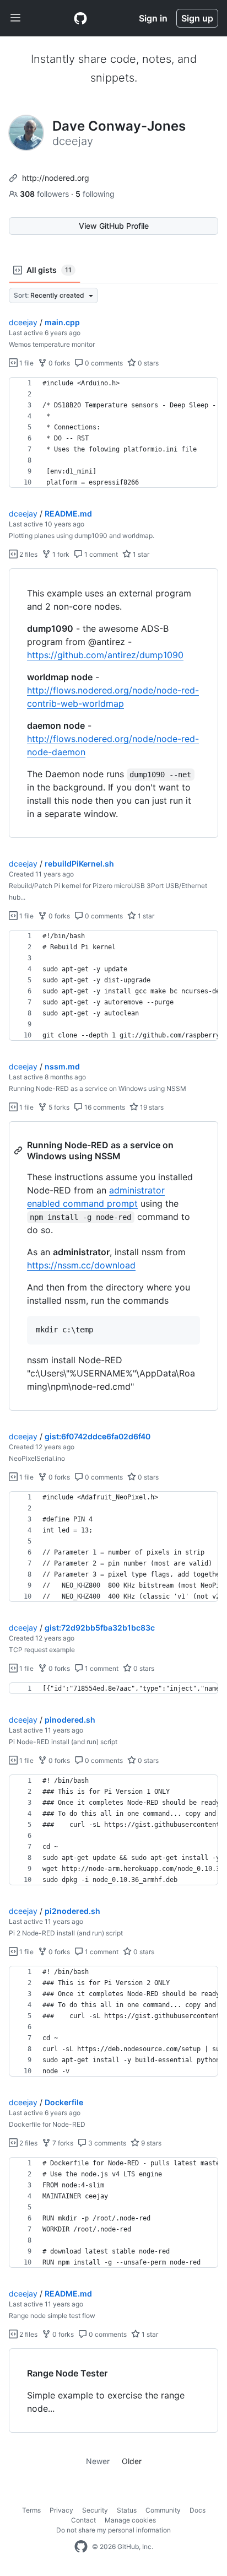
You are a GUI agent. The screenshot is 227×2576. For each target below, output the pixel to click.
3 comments (106, 2143)
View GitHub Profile (114, 226)
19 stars (151, 1107)
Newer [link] (98, 2461)
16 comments (104, 1107)
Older (132, 2461)
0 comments (103, 363)
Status (127, 2510)
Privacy (61, 2510)
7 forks (62, 2143)
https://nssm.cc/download (81, 1265)
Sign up (197, 18)
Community (163, 2510)
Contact (83, 2520)
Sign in (153, 18)
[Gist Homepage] (80, 18)
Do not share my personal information (113, 2530)
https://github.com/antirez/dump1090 (105, 655)
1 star (140, 554)
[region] (113, 433)
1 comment (100, 554)
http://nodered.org (56, 178)
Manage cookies (130, 2520)
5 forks (58, 1107)
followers (45, 194)
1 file (26, 363)
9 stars (150, 2143)
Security (95, 2510)
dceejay (23, 322)
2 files (28, 554)
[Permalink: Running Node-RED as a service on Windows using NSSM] (19, 1150)
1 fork (60, 554)
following (95, 194)
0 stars (147, 363)
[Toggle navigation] (15, 18)
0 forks (58, 363)
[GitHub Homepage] (81, 2547)
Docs (198, 2510)
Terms (31, 2510)
